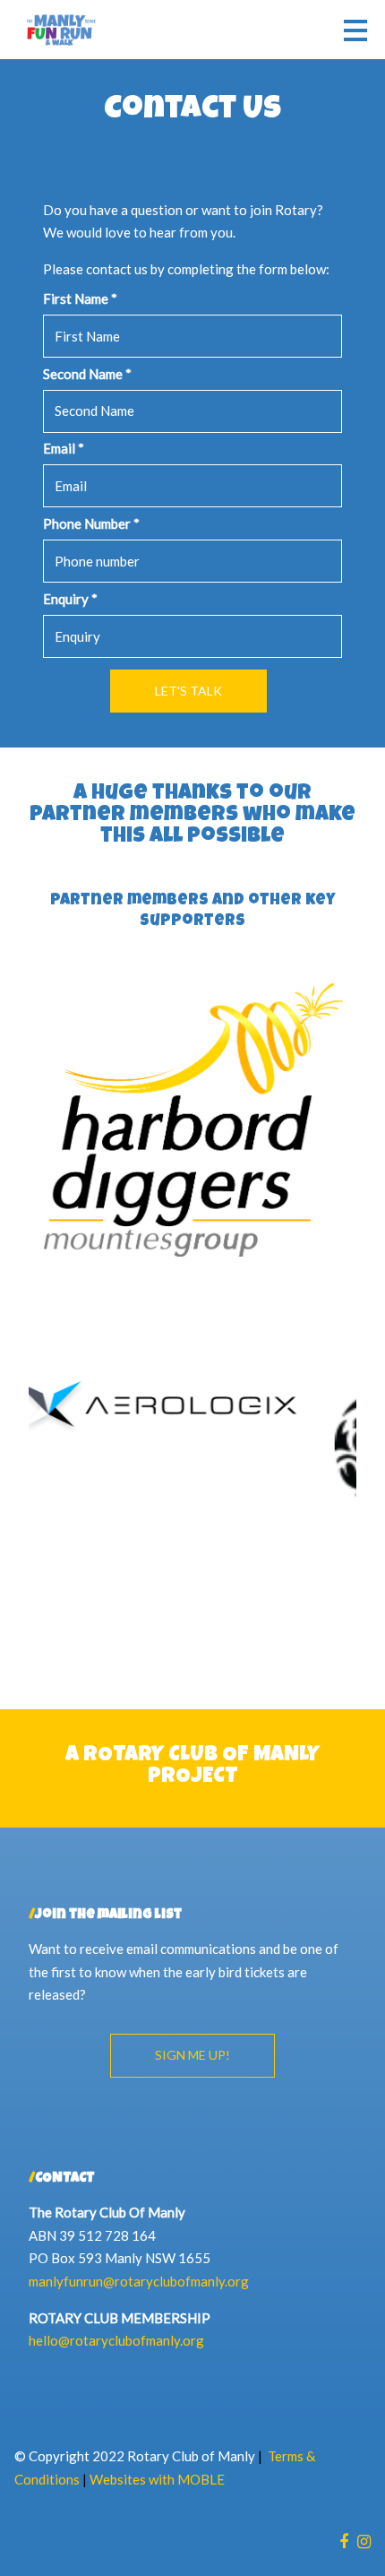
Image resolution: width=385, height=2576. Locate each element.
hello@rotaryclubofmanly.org (116, 2340)
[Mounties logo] (192, 1120)
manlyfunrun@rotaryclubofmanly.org (139, 2281)
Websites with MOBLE (157, 2479)
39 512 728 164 (107, 2235)
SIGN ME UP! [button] (192, 2055)
